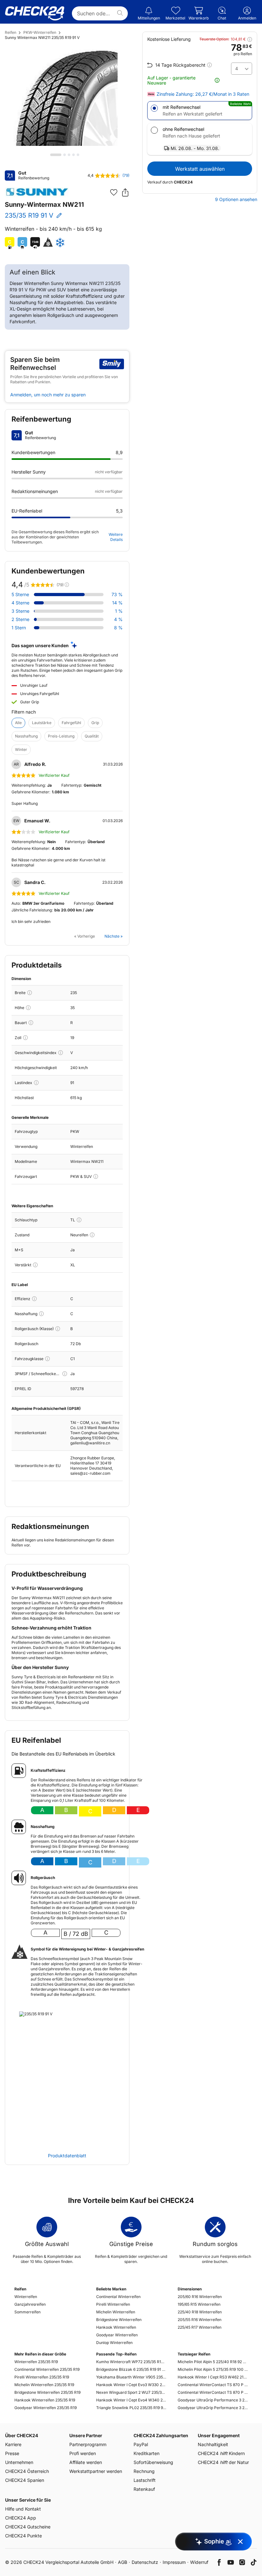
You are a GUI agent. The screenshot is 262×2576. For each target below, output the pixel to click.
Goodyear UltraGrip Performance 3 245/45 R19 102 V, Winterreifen (213, 2408)
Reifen (11, 32)
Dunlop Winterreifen (114, 2343)
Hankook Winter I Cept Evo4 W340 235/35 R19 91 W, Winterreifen (131, 2400)
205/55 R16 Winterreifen (200, 2320)
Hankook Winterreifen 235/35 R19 (45, 2400)
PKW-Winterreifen (40, 32)
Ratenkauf (144, 2489)
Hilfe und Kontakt (23, 2509)
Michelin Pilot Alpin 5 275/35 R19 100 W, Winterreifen (213, 2369)
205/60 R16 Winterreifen (200, 2297)
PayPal (141, 2444)
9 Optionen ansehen (236, 199)
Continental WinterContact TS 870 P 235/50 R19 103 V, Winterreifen (213, 2392)
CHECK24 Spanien (25, 2480)
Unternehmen (19, 2462)
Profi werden (83, 2453)
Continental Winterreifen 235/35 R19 (47, 2369)
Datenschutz (145, 2562)
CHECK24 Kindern (221, 2453)
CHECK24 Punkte (23, 2536)
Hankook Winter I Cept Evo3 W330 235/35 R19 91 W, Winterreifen (131, 2385)
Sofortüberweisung (153, 2462)
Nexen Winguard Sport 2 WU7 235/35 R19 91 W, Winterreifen (131, 2392)
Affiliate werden (86, 2462)
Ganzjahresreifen (30, 2304)
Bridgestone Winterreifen (119, 2320)
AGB (123, 2562)
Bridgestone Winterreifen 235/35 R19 (47, 2392)
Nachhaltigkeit (213, 2444)
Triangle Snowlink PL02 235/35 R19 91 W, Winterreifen (131, 2408)
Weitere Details (116, 537)
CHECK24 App (21, 2518)
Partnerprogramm (88, 2444)
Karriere (13, 2444)
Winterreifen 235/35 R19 (36, 2362)
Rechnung (144, 2471)
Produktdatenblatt (67, 2156)
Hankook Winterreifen (116, 2327)
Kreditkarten (146, 2453)
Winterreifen (26, 2297)
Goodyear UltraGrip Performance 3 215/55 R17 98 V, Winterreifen (213, 2400)
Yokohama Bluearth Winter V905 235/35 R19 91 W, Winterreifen (131, 2377)
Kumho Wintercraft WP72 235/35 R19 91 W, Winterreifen (131, 2362)
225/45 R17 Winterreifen (200, 2327)
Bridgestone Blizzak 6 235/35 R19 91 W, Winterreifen (131, 2369)
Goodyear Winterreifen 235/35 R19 (46, 2408)
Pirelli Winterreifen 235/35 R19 (42, 2377)
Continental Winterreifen (118, 2297)
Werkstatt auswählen (200, 169)
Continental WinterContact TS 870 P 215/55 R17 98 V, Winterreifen (213, 2385)
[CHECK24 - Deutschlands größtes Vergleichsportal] (35, 13)
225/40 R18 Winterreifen (200, 2312)
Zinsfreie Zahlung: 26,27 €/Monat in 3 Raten (203, 94)
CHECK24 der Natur (223, 2462)
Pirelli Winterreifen (113, 2304)
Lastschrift (145, 2480)
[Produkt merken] (114, 192)
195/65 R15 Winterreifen (199, 2304)
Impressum (174, 2562)
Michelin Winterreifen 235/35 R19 (44, 2385)
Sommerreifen (27, 2312)
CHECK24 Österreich (27, 2471)
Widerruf (199, 2562)
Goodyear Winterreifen (117, 2335)
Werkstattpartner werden (96, 2471)
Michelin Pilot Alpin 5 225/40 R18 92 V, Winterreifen (213, 2362)
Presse (12, 2453)
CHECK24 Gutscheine (28, 2527)
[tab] (56, 155)
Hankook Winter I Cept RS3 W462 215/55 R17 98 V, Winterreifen (213, 2377)
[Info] (30, 993)
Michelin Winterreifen (116, 2312)
